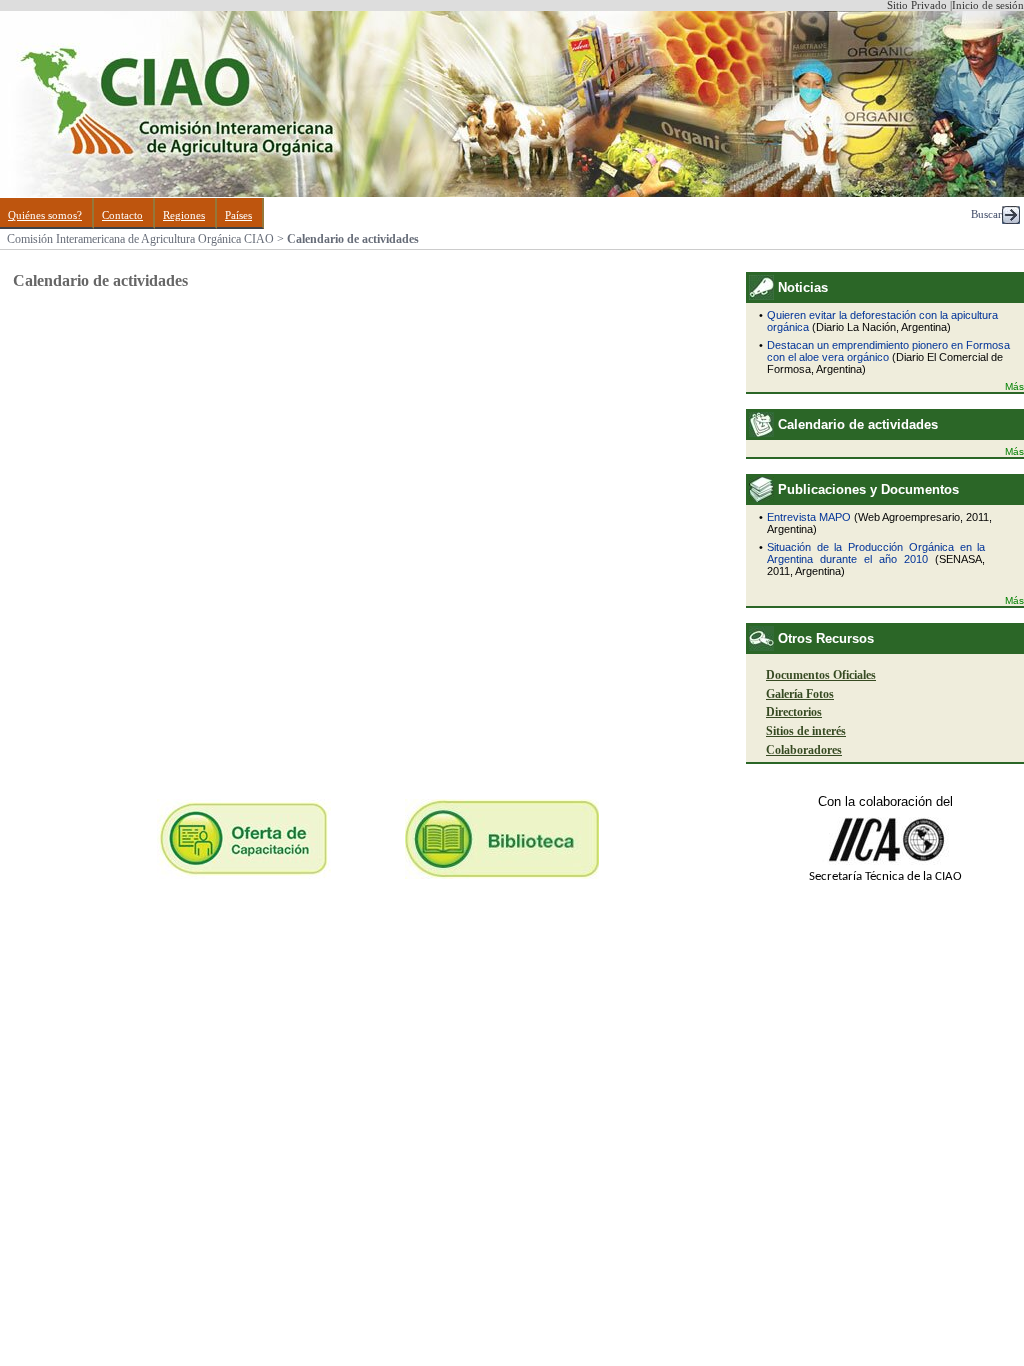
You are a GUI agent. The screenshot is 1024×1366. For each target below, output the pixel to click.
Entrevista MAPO (809, 517)
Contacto (122, 215)
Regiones (184, 215)
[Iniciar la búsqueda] (1011, 220)
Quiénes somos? (45, 215)
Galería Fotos (800, 694)
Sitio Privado (917, 5)
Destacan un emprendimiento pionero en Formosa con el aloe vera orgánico (888, 351)
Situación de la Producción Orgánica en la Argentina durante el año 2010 (876, 553)
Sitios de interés (806, 731)
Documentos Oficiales (821, 675)
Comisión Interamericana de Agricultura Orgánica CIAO (140, 239)
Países (238, 215)
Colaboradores (804, 750)
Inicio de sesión (988, 5)
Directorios (794, 712)
